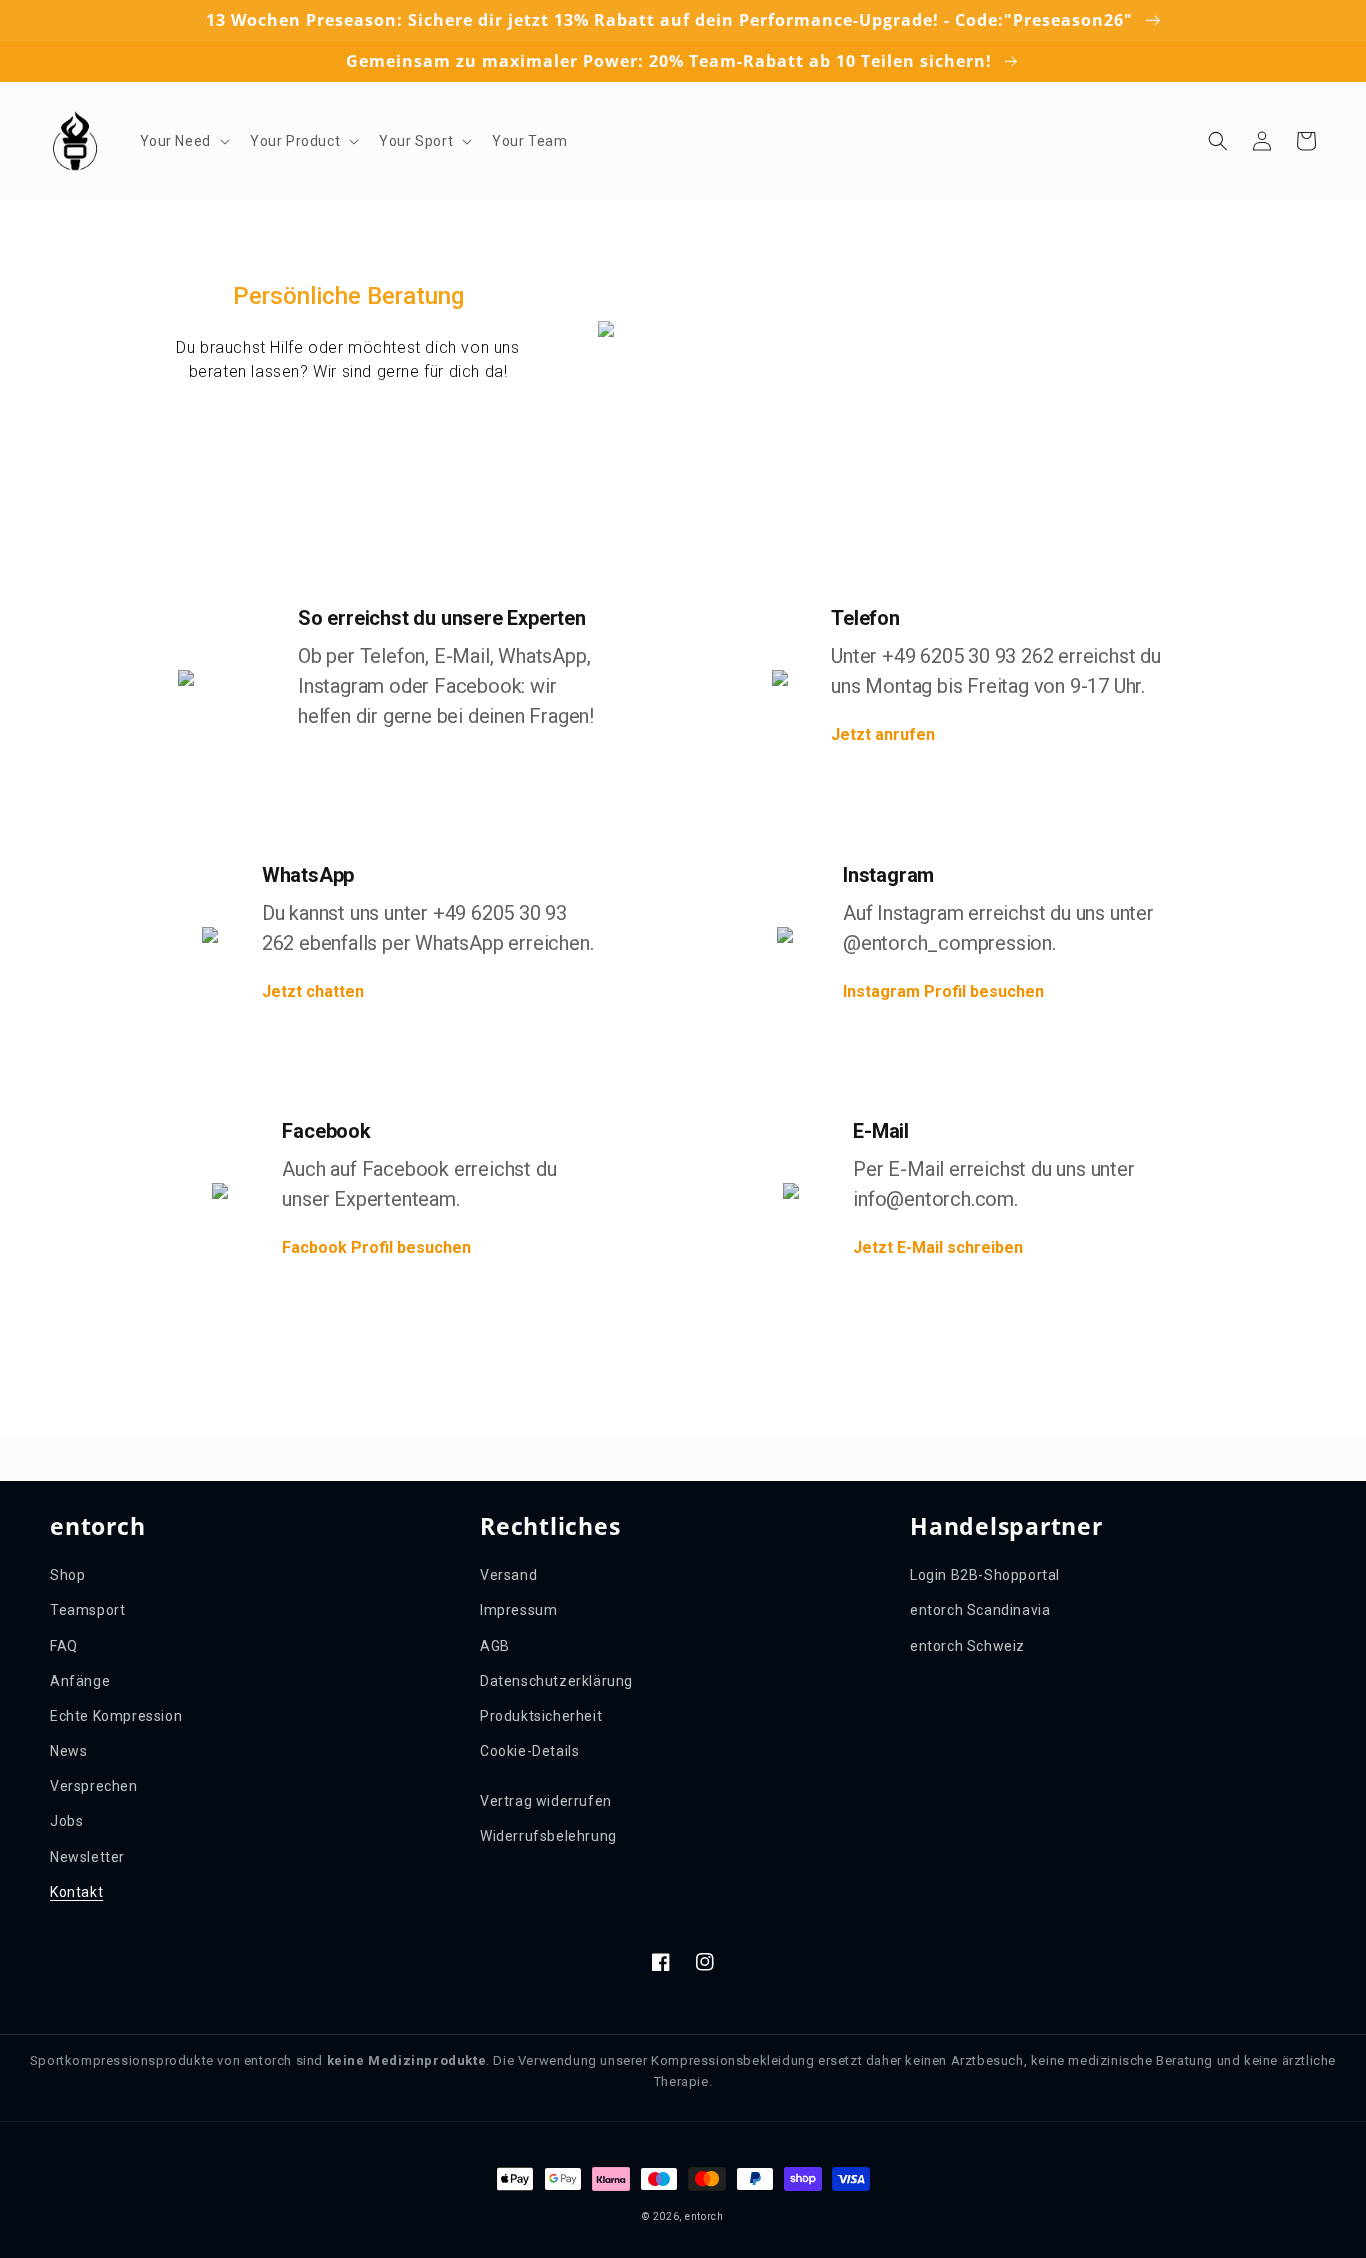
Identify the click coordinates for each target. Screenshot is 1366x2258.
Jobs (66, 1821)
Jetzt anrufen (883, 734)
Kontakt (76, 1892)
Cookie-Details (529, 1751)
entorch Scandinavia (980, 1610)
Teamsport (87, 1610)
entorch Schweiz (967, 1646)
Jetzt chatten (313, 991)
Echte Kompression (116, 1716)
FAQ (64, 1646)
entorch (704, 2216)
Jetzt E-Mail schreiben (938, 1247)
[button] (183, 141)
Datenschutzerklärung (556, 1681)
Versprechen (94, 1786)
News (68, 1751)
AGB (495, 1646)
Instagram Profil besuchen (943, 991)
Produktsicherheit (541, 1716)
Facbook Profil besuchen (376, 1247)
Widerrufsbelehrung (548, 1836)
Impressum (518, 1610)
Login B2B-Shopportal (985, 1575)
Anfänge (80, 1681)
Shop (67, 1575)
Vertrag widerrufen (546, 1801)
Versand (508, 1575)
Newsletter (87, 1857)
